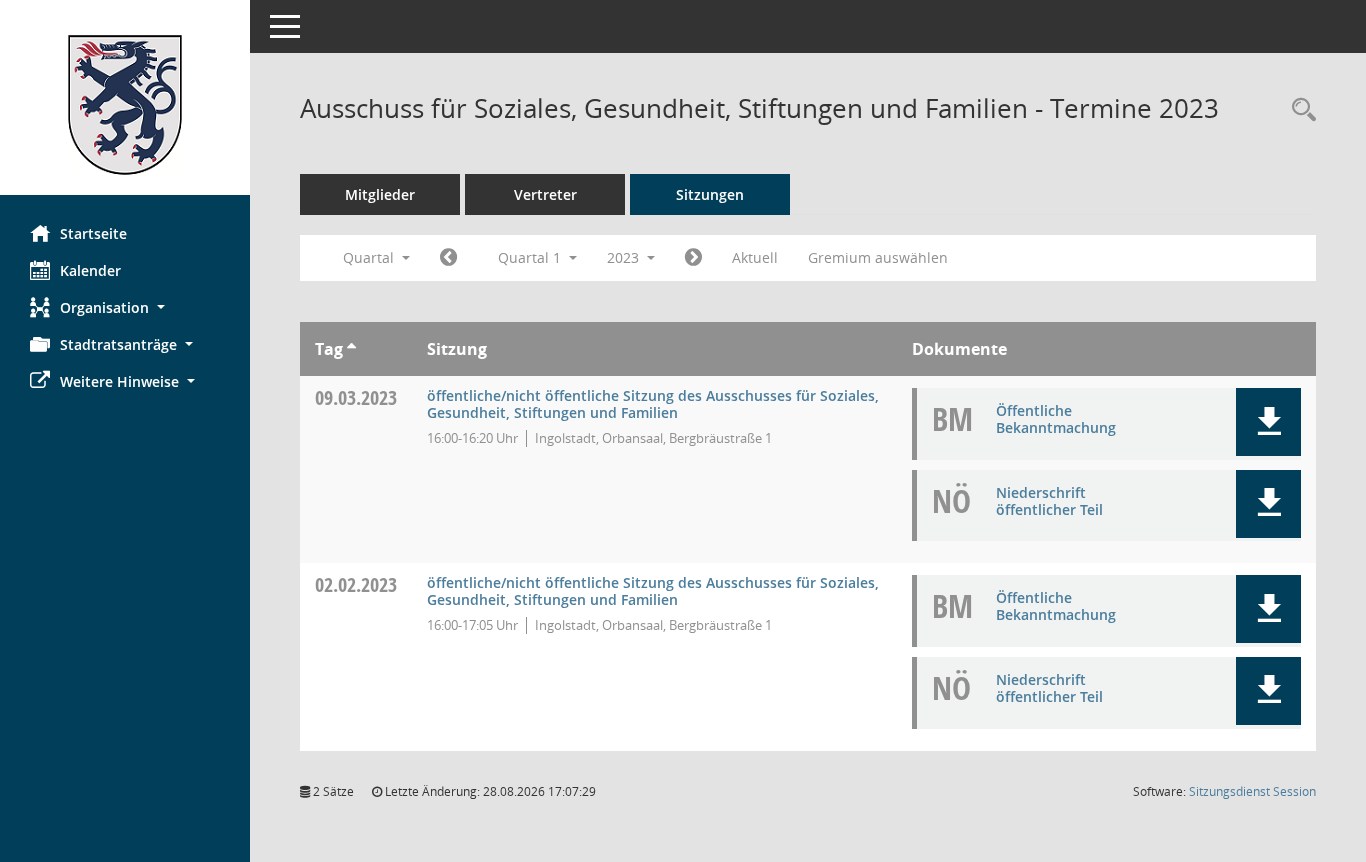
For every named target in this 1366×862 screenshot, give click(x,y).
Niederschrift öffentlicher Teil (1049, 501)
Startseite (93, 233)
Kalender (90, 270)
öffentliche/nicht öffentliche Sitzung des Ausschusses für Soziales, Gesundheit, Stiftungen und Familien (653, 404)
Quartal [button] (370, 257)
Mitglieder (380, 194)
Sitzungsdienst (1252, 791)
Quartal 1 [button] (531, 257)
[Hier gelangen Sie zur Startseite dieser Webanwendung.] (125, 105)
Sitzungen (710, 194)
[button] (125, 307)
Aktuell (755, 257)
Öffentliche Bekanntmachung (1056, 419)
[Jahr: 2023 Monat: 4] (693, 258)
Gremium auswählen (878, 257)
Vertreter (545, 194)
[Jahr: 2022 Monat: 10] (448, 258)
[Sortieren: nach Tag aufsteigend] (351, 349)
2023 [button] (625, 257)
